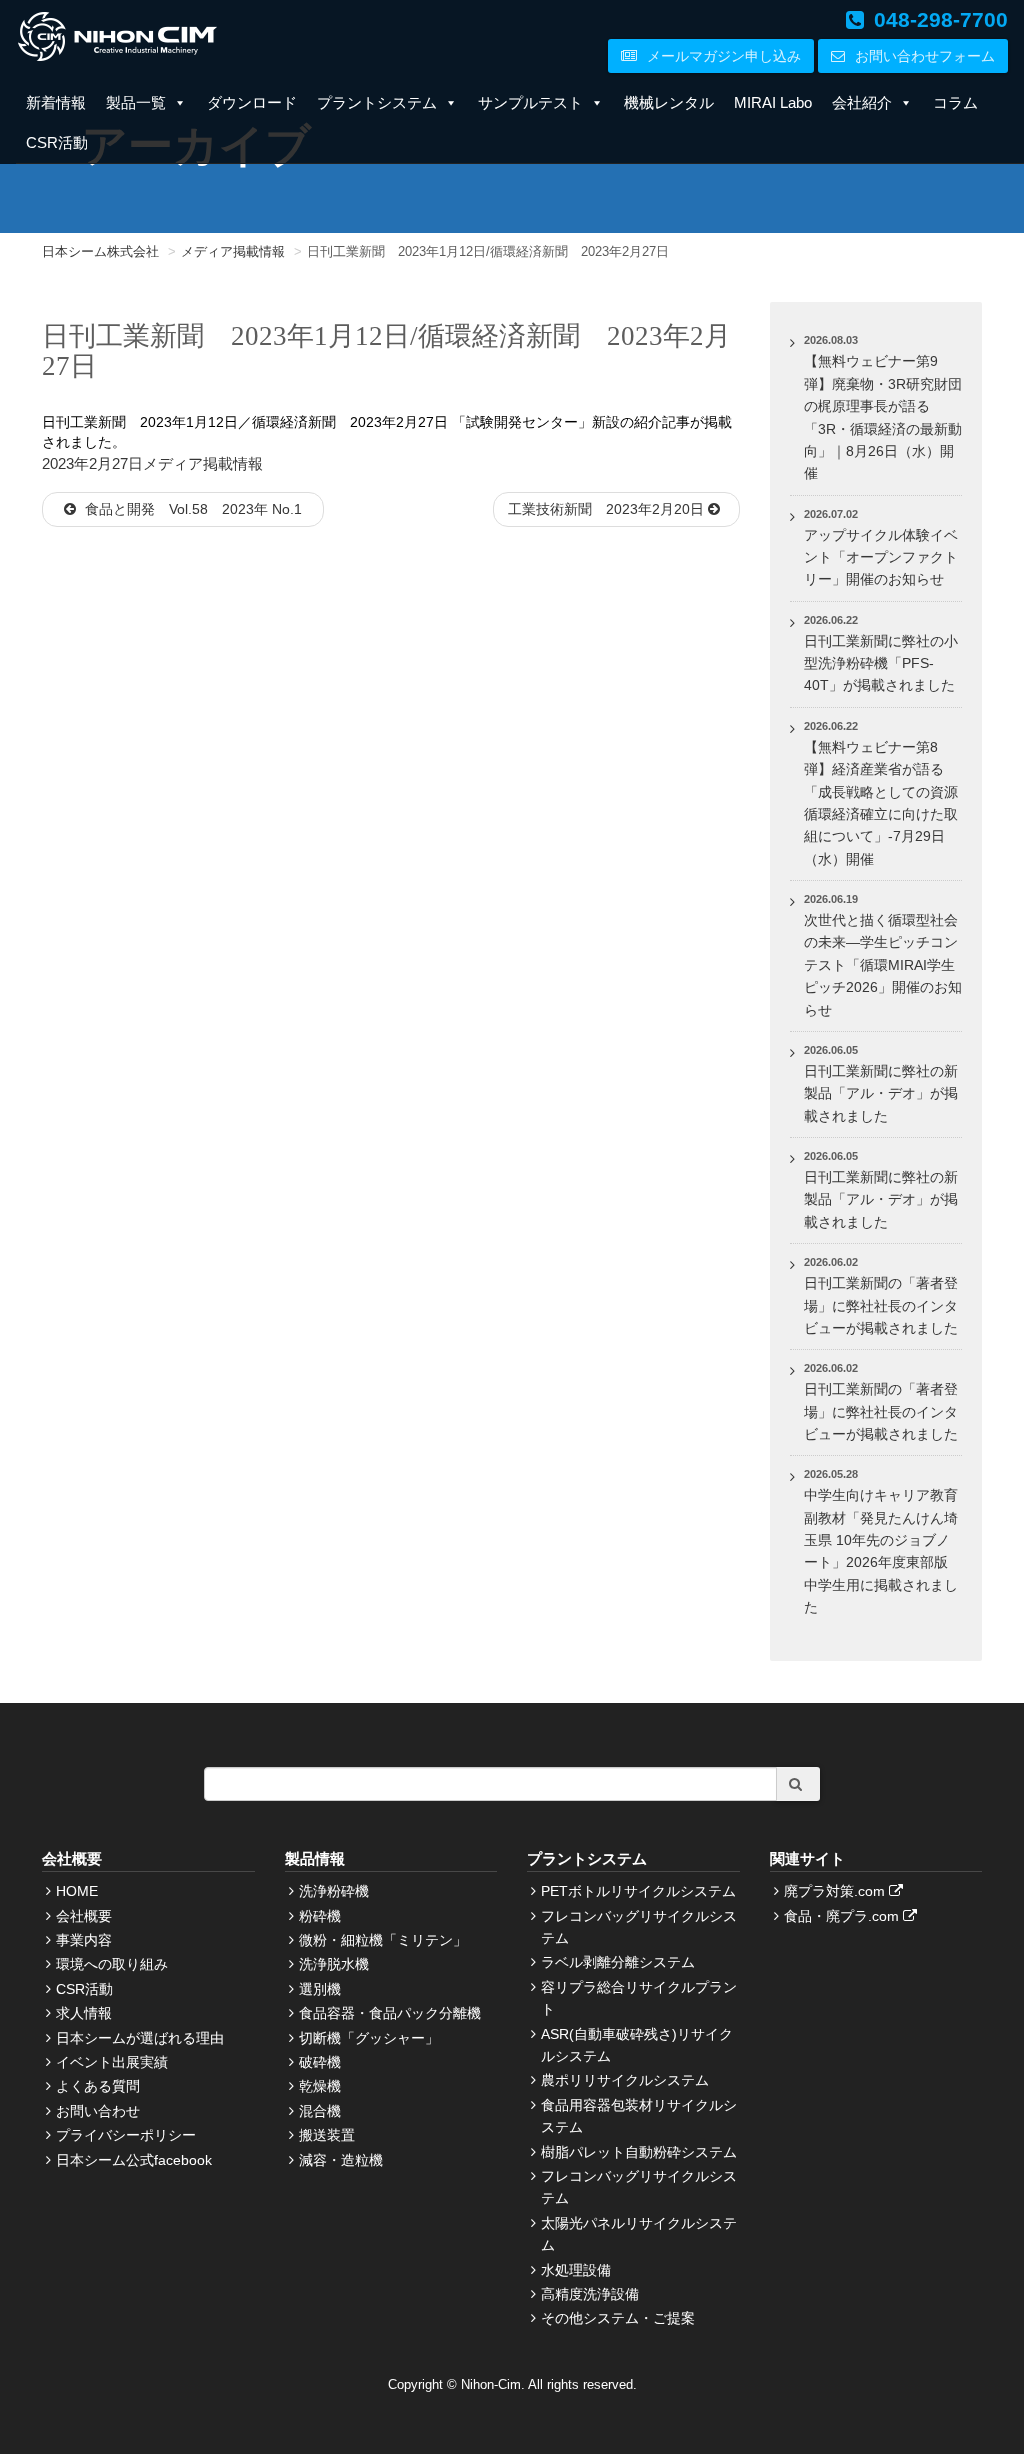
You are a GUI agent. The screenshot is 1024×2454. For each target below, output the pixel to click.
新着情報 (56, 103)
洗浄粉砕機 (334, 1891)
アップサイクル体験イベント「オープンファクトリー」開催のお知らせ (881, 557)
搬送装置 (327, 2135)
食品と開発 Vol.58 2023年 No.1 (198, 509)
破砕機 (320, 2062)
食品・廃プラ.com (843, 1916)
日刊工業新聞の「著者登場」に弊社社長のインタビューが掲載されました (881, 1305)
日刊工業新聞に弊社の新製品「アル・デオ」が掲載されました (881, 1093)
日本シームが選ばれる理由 (140, 2038)
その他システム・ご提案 (618, 2318)
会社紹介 (862, 103)
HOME (77, 1891)
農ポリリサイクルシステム (625, 2080)
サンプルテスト (530, 103)
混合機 (320, 2111)
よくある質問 (98, 2086)
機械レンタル (669, 103)
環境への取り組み (112, 1964)
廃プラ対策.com (836, 1891)
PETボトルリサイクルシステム (638, 1891)
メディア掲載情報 (203, 463)
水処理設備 (576, 2270)
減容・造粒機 (341, 2160)
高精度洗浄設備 (590, 2294)
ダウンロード (252, 103)
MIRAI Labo (773, 103)
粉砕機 (320, 1916)
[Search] (798, 1784)
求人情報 (84, 2013)
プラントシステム (377, 103)
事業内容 (84, 1940)
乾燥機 (320, 2086)
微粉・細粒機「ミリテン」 (383, 1940)
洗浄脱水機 (334, 1964)
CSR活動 (57, 143)
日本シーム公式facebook (134, 2160)
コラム (955, 103)
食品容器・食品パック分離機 (390, 2013)
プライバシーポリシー (126, 2135)
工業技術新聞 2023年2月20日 (608, 509)
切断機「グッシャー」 (369, 2038)
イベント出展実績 (112, 2062)
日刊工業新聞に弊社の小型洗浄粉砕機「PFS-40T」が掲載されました (881, 663)
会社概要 (84, 1916)
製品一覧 (136, 103)
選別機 (320, 1989)
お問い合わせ (98, 2111)
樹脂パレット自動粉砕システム (639, 2152)
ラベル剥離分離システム (618, 1962)
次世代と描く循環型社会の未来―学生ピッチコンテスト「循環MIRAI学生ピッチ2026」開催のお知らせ (883, 965)
